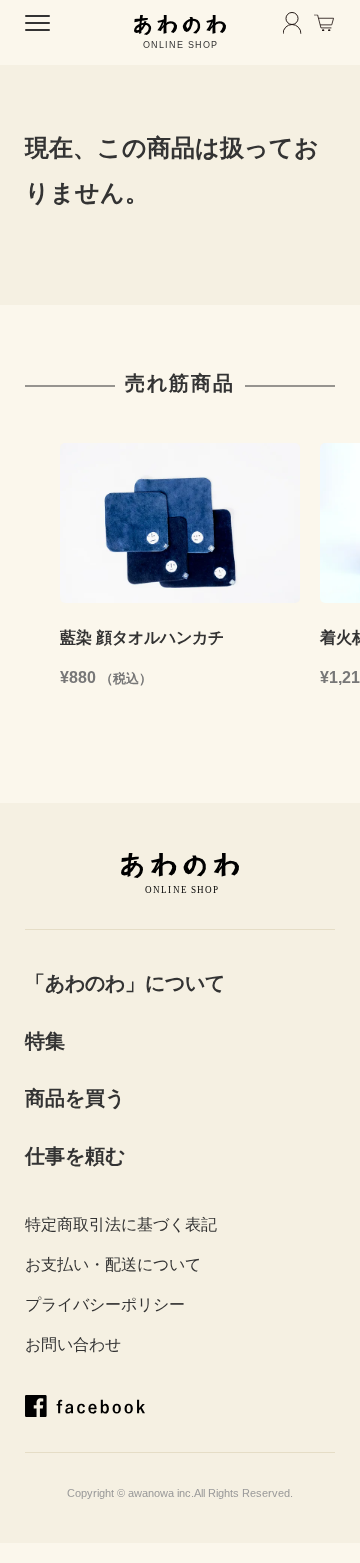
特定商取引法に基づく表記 (121, 1224)
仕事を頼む (75, 1156)
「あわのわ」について (125, 983)
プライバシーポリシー (105, 1304)
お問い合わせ (73, 1344)
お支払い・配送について (113, 1264)
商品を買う (75, 1098)
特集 (45, 1041)
